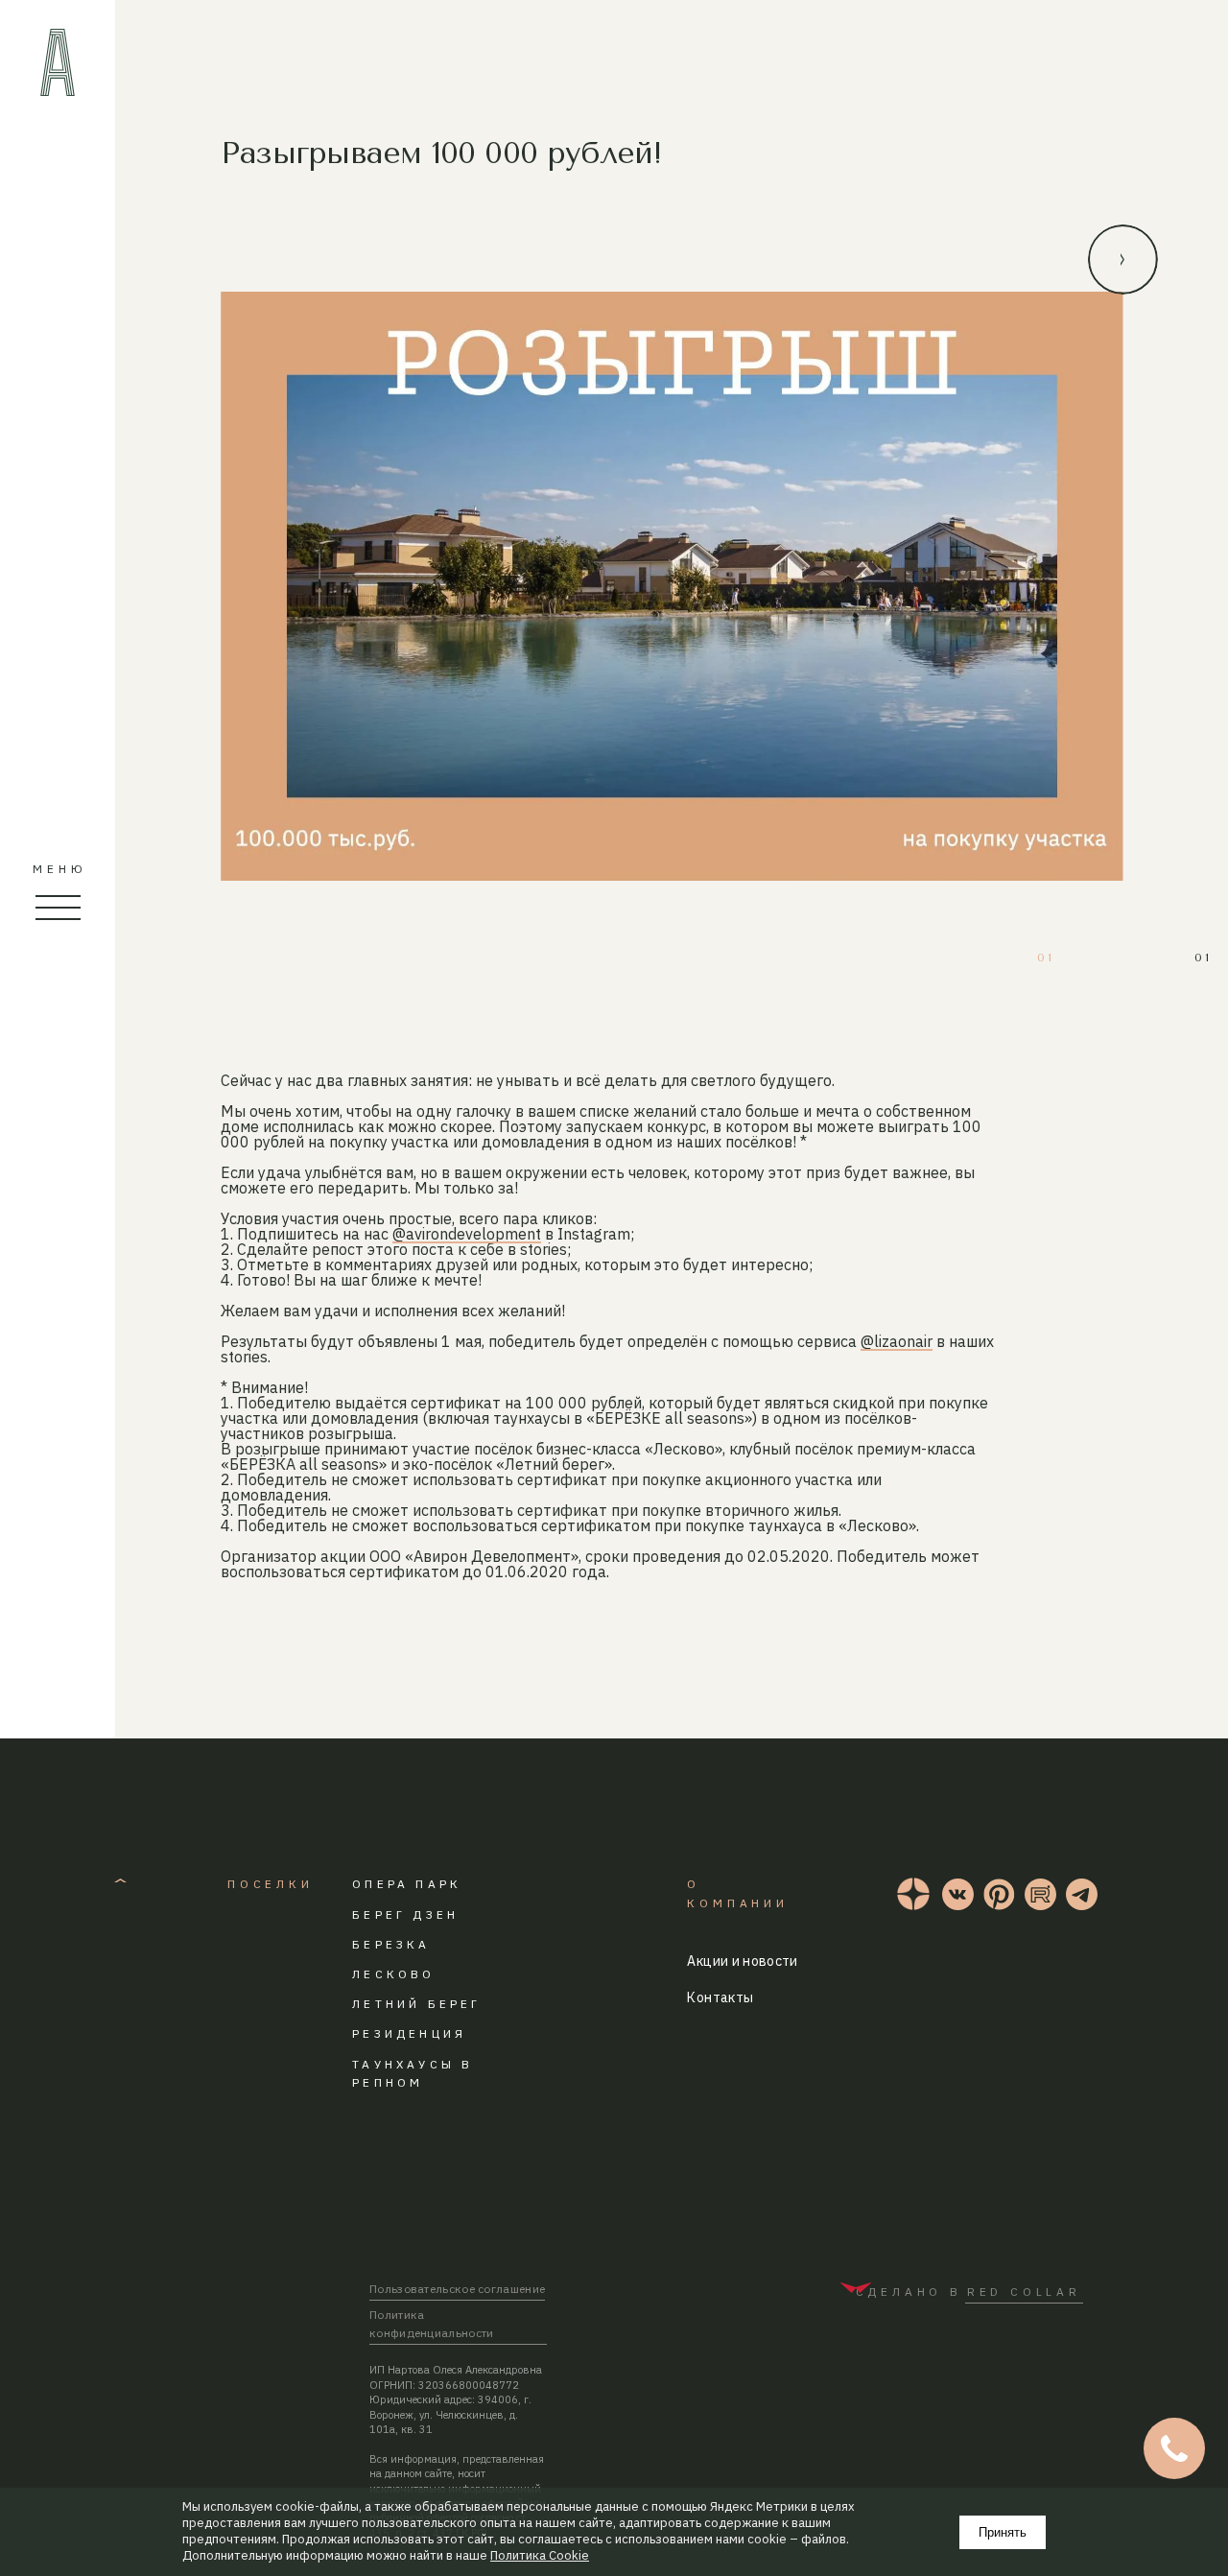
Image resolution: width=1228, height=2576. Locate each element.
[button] (1123, 260)
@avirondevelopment (467, 1234)
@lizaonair (897, 1341)
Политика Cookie (540, 2556)
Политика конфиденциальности (432, 2324)
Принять (1003, 2532)
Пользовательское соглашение (457, 2289)
